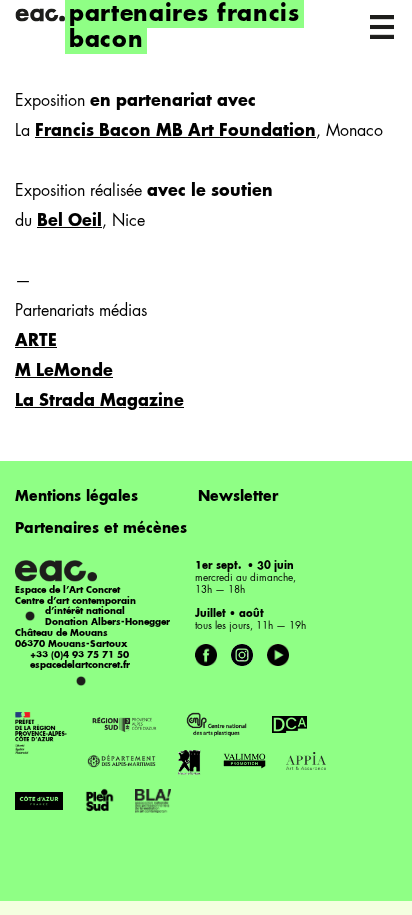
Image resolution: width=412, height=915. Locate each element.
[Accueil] (40, 15)
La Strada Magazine (99, 402)
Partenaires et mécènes (101, 529)
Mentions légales (76, 497)
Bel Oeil (69, 222)
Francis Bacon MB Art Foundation (175, 132)
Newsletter (238, 497)
